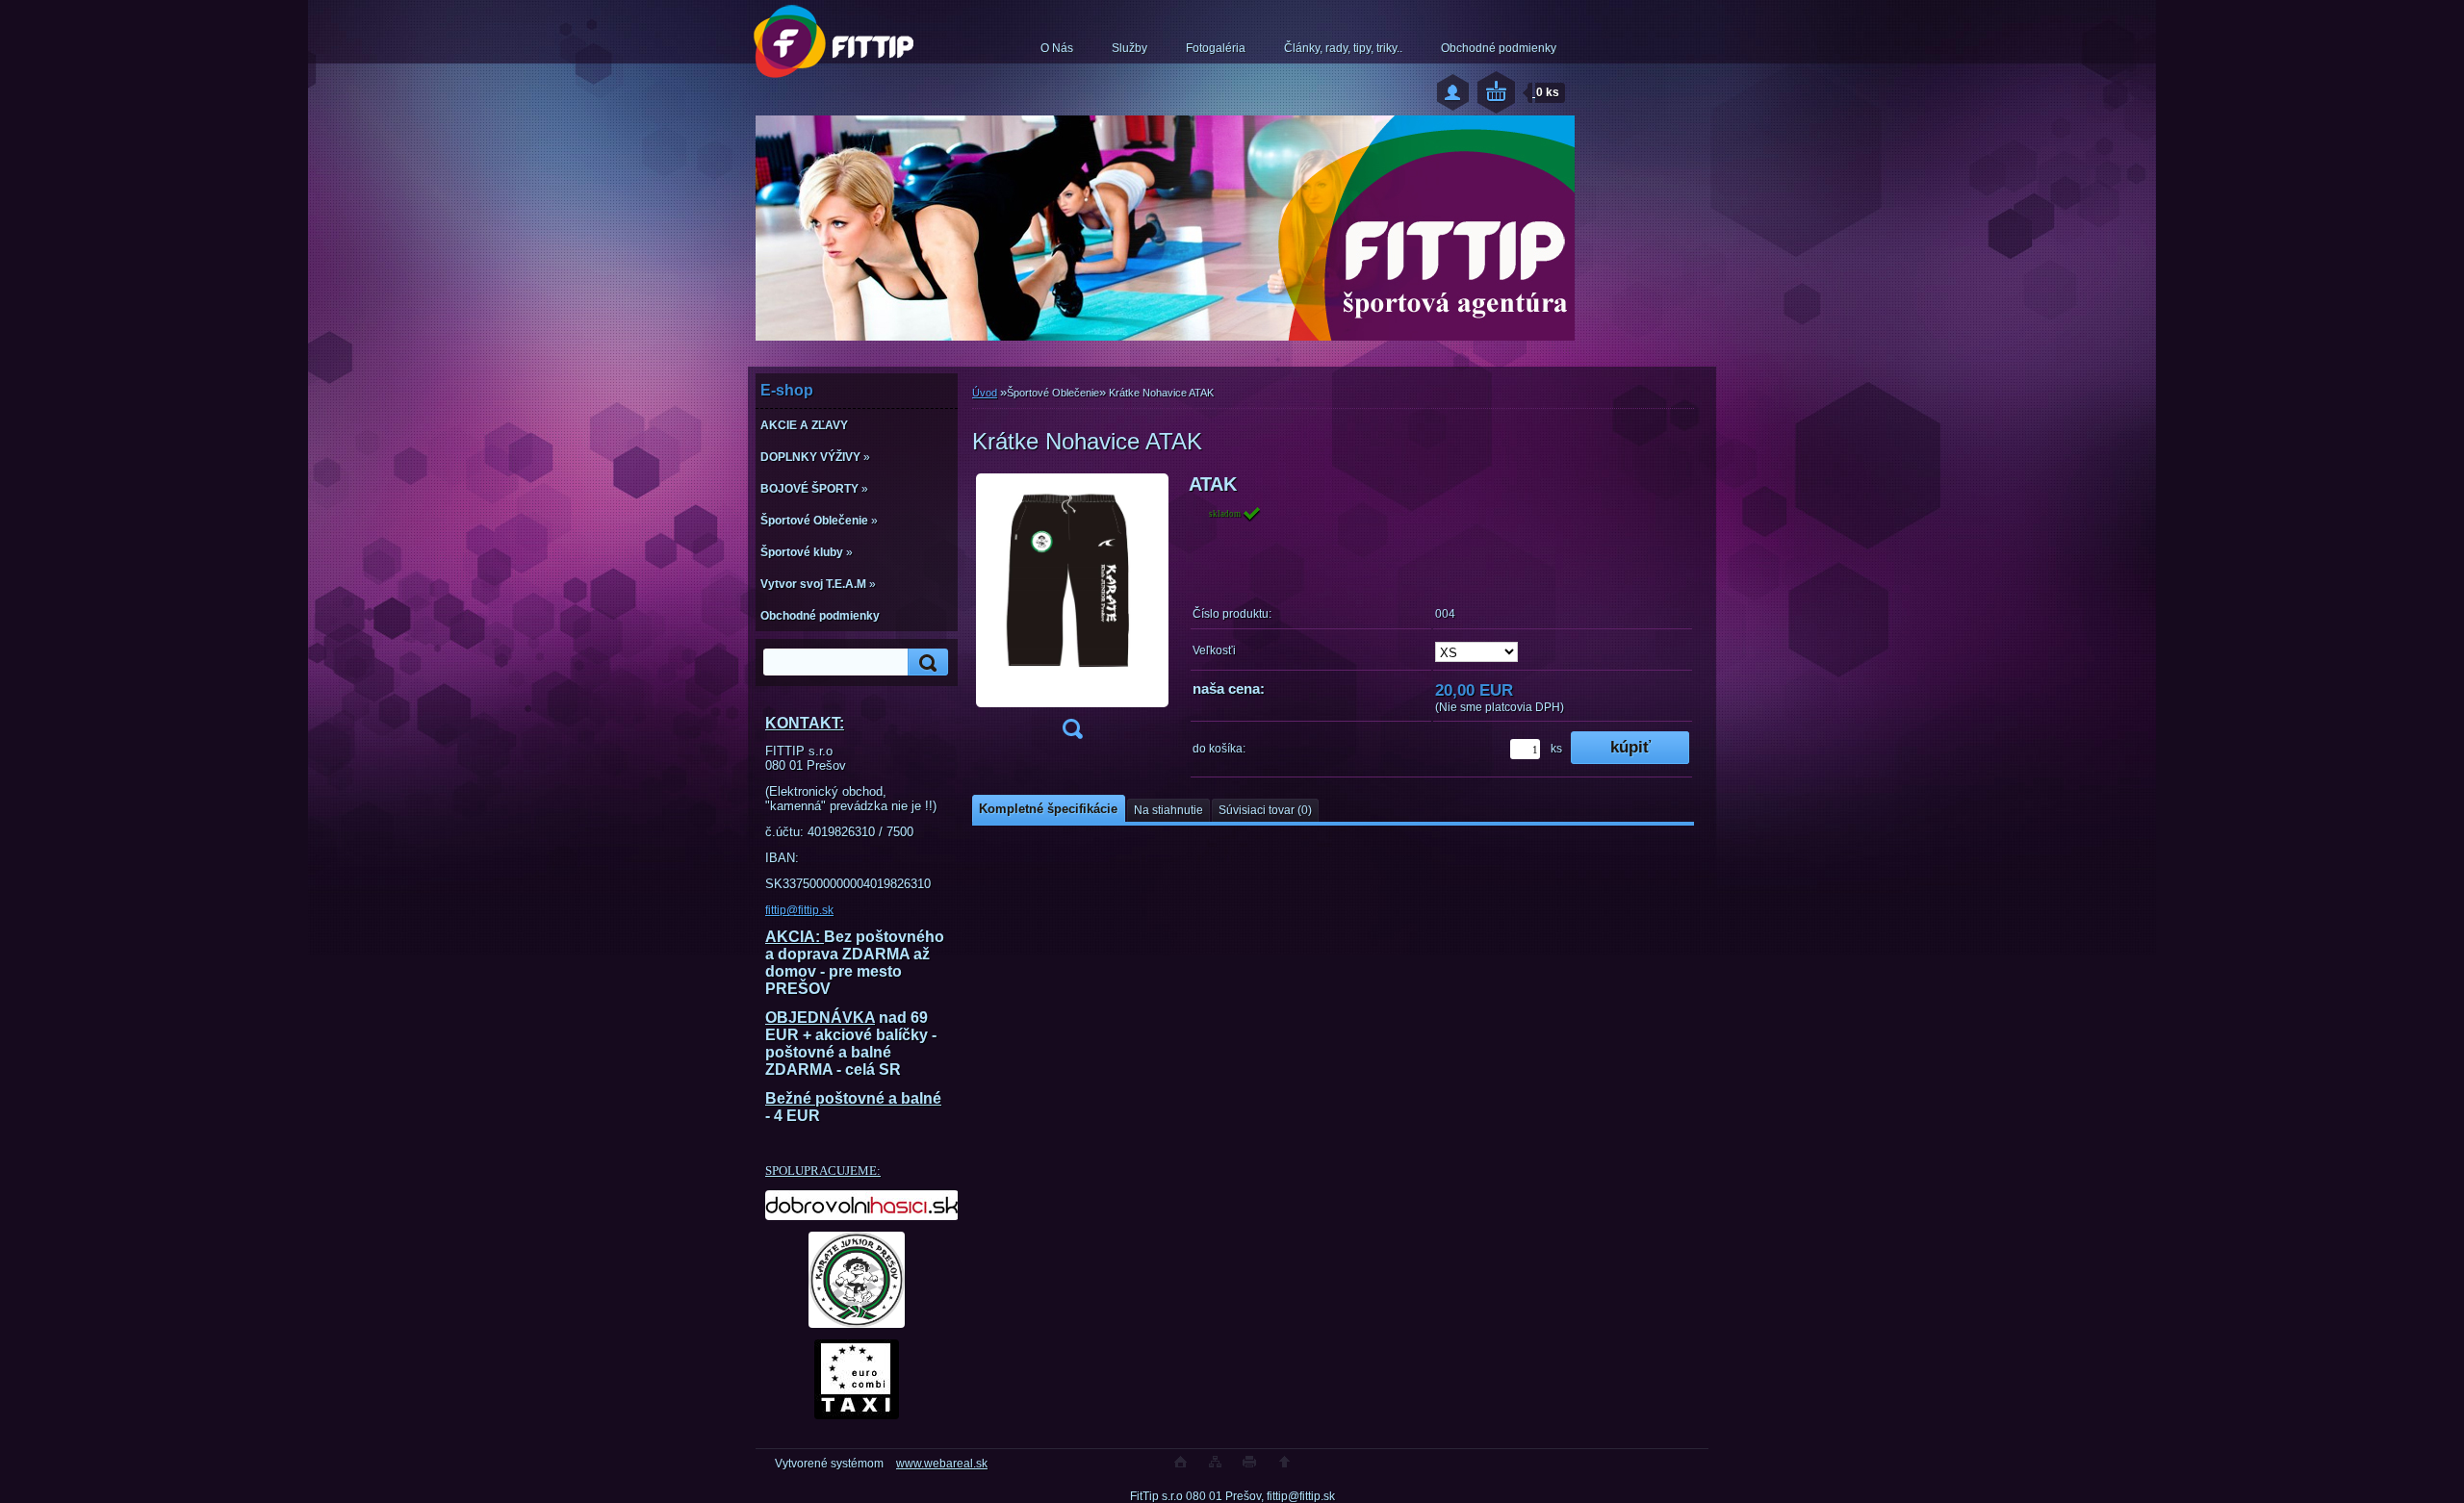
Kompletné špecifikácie (1048, 809)
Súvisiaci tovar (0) (1265, 810)
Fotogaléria (1216, 48)
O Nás (1057, 48)
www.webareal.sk (942, 1464)
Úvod (985, 393)
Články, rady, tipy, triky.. (1343, 48)
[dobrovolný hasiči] (857, 1205)
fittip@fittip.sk (799, 910)
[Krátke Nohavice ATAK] (1072, 612)
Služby (1129, 48)
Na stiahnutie (1168, 810)
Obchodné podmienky (1499, 48)
